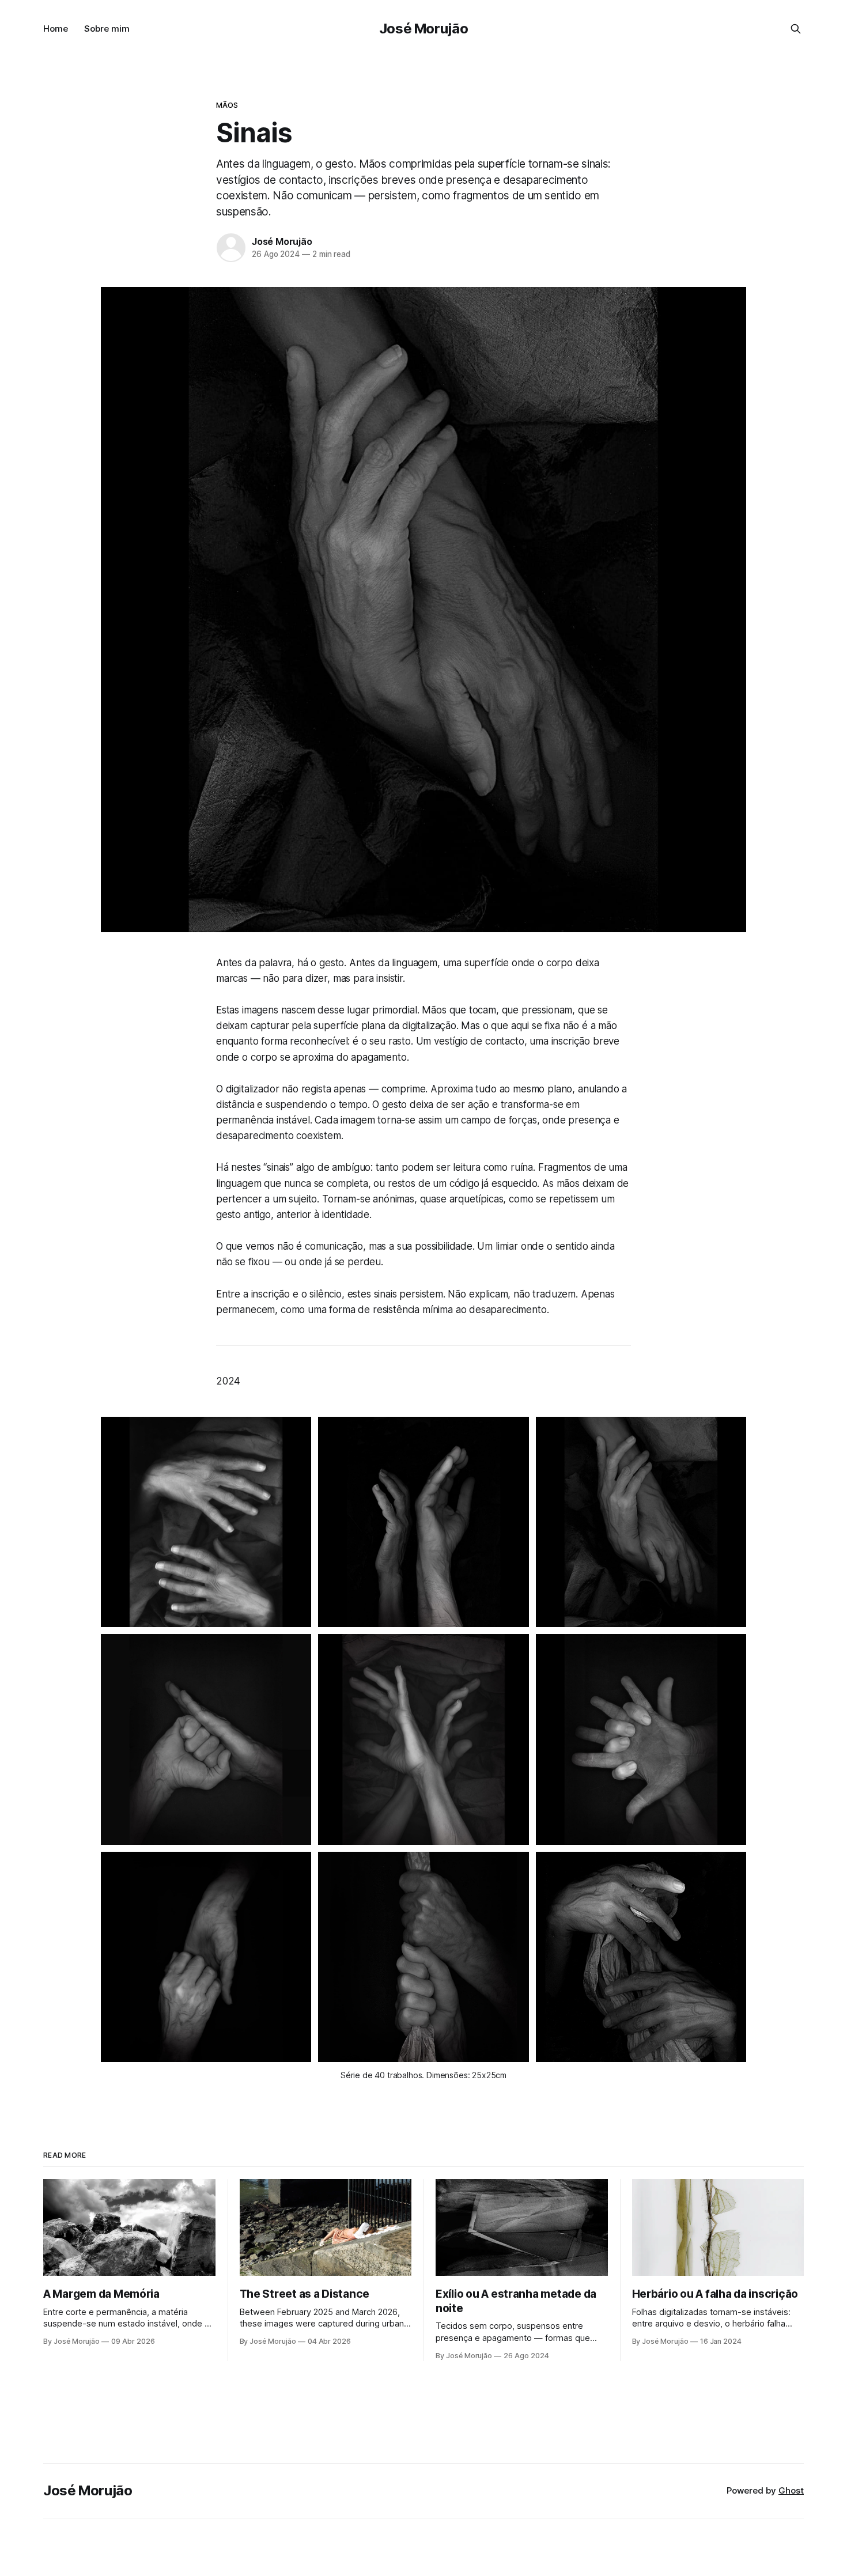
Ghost (791, 2490)
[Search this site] (796, 29)
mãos (227, 105)
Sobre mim (107, 29)
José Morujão (424, 29)
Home (56, 29)
